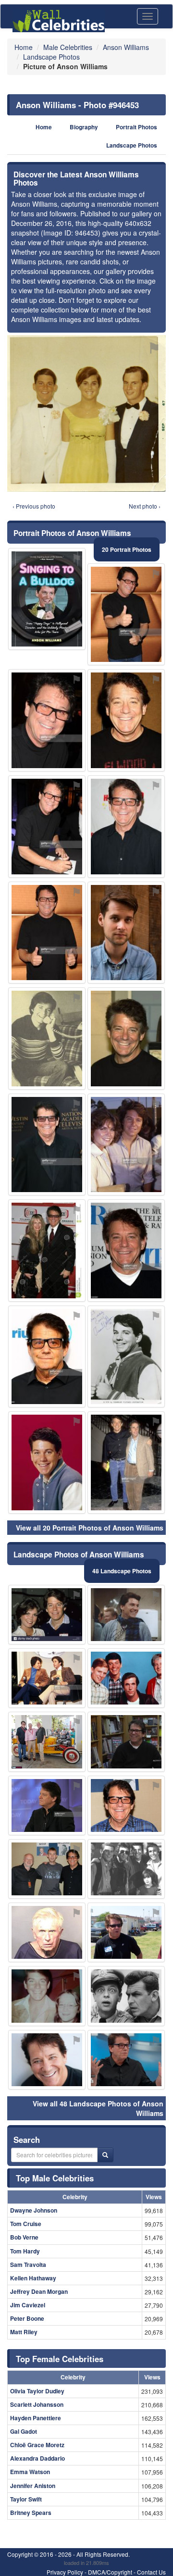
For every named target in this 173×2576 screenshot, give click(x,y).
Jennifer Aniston (33, 2486)
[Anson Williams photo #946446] (126, 1462)
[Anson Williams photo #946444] (47, 1869)
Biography (84, 127)
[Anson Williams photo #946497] (126, 615)
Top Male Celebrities (55, 2178)
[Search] (105, 2155)
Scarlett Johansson (37, 2404)
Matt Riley (24, 2332)
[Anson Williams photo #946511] (126, 827)
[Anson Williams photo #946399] (126, 720)
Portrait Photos (136, 127)
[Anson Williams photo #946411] (126, 1678)
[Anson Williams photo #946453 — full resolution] (86, 413)
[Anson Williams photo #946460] (47, 1039)
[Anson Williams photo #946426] (126, 1742)
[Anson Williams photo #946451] (126, 1805)
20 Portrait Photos (127, 549)
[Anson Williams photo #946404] (47, 1742)
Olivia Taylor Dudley (37, 2391)
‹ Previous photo (34, 506)
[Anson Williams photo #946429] (126, 1039)
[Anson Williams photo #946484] (47, 933)
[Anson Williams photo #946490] (47, 1932)
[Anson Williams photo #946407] (126, 2060)
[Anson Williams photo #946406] (47, 1805)
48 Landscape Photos (122, 1571)
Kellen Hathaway (33, 2278)
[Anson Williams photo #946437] (126, 1145)
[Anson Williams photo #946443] (47, 1678)
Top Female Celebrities (60, 2359)
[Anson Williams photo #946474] (47, 827)
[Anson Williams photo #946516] (126, 1996)
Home (44, 127)
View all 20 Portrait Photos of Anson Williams (90, 1528)
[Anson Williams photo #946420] (47, 1357)
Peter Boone (27, 2318)
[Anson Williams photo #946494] (47, 1145)
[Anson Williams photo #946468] (47, 1251)
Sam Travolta (28, 2265)
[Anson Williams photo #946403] (47, 1462)
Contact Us (151, 2572)
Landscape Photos (132, 145)
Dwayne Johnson (34, 2210)
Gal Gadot (24, 2431)
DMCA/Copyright (110, 2572)
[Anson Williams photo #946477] (47, 599)
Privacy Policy (65, 2572)
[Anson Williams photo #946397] (47, 2060)
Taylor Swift (26, 2499)
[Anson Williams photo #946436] (47, 1615)
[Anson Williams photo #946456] (126, 933)
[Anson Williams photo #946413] (126, 1615)
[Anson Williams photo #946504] (126, 1251)
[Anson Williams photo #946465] (47, 1996)
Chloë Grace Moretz (37, 2445)
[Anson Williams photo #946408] (126, 1357)
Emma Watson (30, 2472)
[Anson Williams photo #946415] (126, 1932)
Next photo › (145, 506)
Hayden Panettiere (36, 2418)
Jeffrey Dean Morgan (39, 2291)
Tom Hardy (25, 2251)
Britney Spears (31, 2513)
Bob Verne (24, 2237)
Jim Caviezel (28, 2305)
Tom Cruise (26, 2224)
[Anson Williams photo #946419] (47, 720)
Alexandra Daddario (37, 2458)
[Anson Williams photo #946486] (126, 1869)
